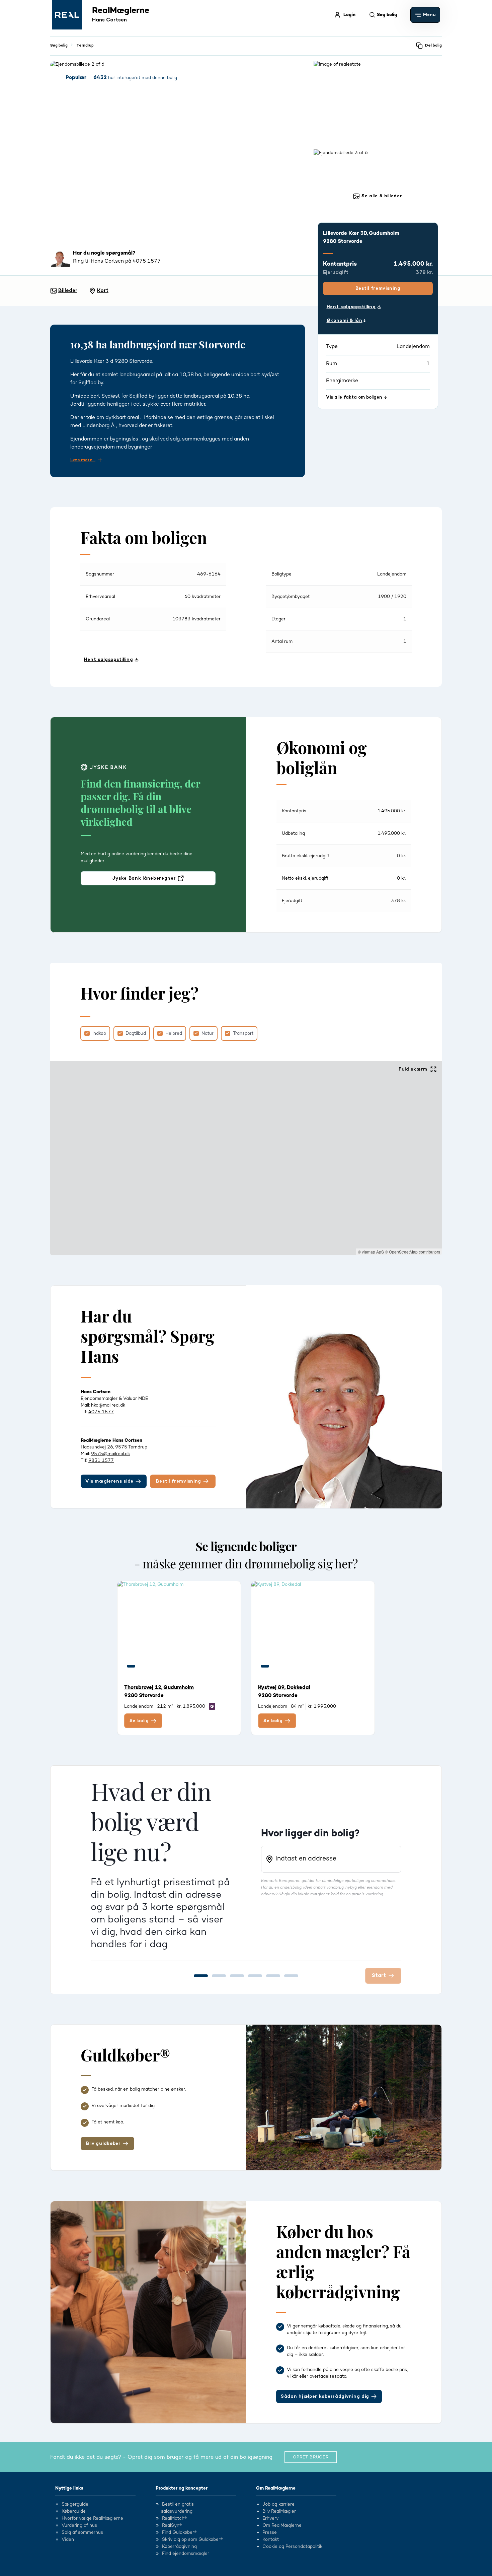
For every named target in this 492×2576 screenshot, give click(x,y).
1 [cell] (405, 619)
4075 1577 (101, 1412)
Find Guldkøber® (179, 2532)
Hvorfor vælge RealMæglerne (92, 2518)
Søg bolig (59, 45)
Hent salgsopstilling (351, 307)
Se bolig (139, 1721)
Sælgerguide (75, 2504)
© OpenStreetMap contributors (413, 1252)
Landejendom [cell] (392, 574)
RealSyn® (172, 2525)
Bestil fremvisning (378, 288)
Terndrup (85, 45)
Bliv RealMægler (279, 2511)
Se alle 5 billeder (381, 196)
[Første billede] (131, 1666)
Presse (270, 2532)
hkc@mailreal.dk (108, 1405)
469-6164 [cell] (209, 574)
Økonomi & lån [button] (345, 321)
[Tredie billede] (156, 1666)
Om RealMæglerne (276, 2488)
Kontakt (271, 2539)
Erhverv (271, 2518)
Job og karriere (278, 2504)
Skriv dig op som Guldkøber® (192, 2539)
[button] (425, 15)
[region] (246, 1158)
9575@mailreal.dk (110, 1454)
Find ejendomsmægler (186, 2554)
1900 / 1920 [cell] (392, 597)
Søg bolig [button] (387, 15)
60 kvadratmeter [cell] (202, 597)
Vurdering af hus (79, 2525)
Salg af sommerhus (82, 2532)
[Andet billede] (143, 1666)
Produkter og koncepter (182, 2488)
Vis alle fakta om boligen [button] (354, 397)
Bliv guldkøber (103, 2144)
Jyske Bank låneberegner (144, 878)
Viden (68, 2539)
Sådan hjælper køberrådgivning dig (325, 2396)
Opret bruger (311, 2457)
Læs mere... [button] (83, 460)
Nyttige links (69, 2488)
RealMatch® (174, 2518)
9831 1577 (101, 1461)
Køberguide (74, 2511)
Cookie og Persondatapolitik (292, 2547)
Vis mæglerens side (109, 1481)
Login (349, 15)
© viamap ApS (371, 1252)
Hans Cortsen (109, 20)
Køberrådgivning (179, 2547)
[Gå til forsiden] (67, 15)
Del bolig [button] (433, 45)
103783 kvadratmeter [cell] (196, 619)
